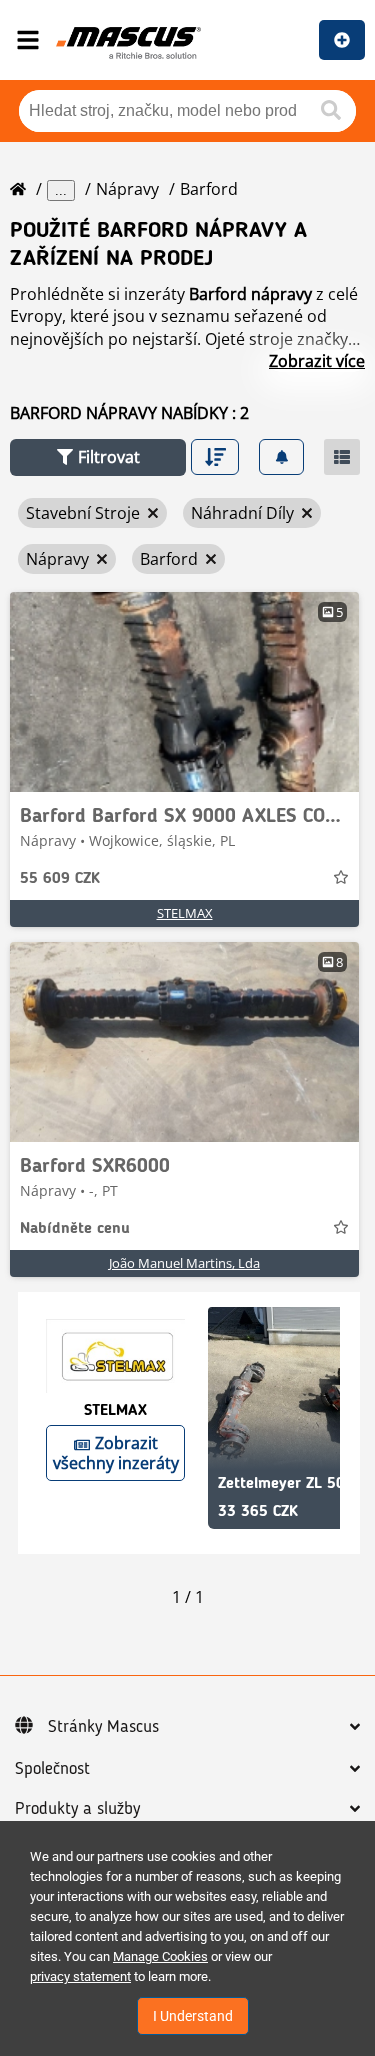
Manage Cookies (160, 1956)
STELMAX (185, 913)
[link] (184, 692)
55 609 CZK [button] (60, 879)
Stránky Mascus (103, 1727)
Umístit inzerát (342, 40)
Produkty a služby (77, 1809)
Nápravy (127, 189)
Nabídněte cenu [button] (75, 1229)
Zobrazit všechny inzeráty (116, 1453)
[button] (98, 457)
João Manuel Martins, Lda (184, 1263)
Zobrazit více (317, 361)
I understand (193, 2016)
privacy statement (80, 1976)
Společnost (52, 1769)
